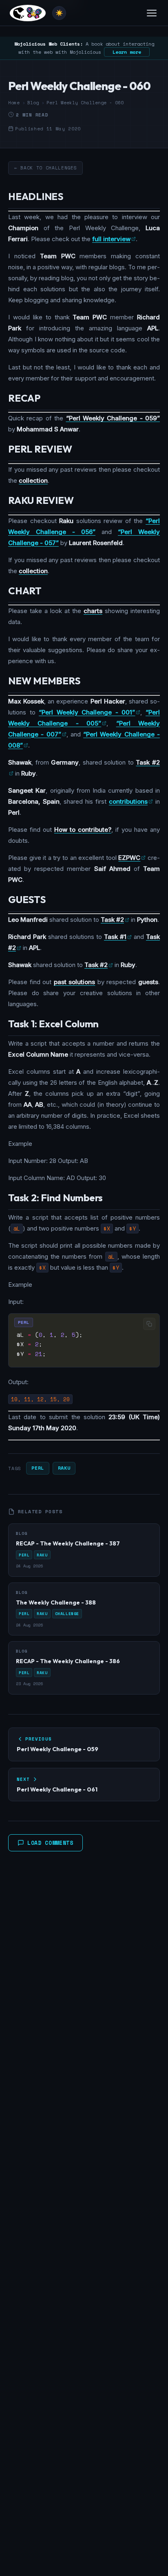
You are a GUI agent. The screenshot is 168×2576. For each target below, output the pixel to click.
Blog (33, 103)
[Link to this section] (70, 198)
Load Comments (50, 1843)
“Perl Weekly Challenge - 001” (87, 712)
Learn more (127, 52)
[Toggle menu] (152, 13)
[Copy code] (149, 1324)
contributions (128, 801)
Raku (64, 1468)
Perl (38, 1468)
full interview (111, 239)
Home (14, 103)
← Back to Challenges (45, 168)
